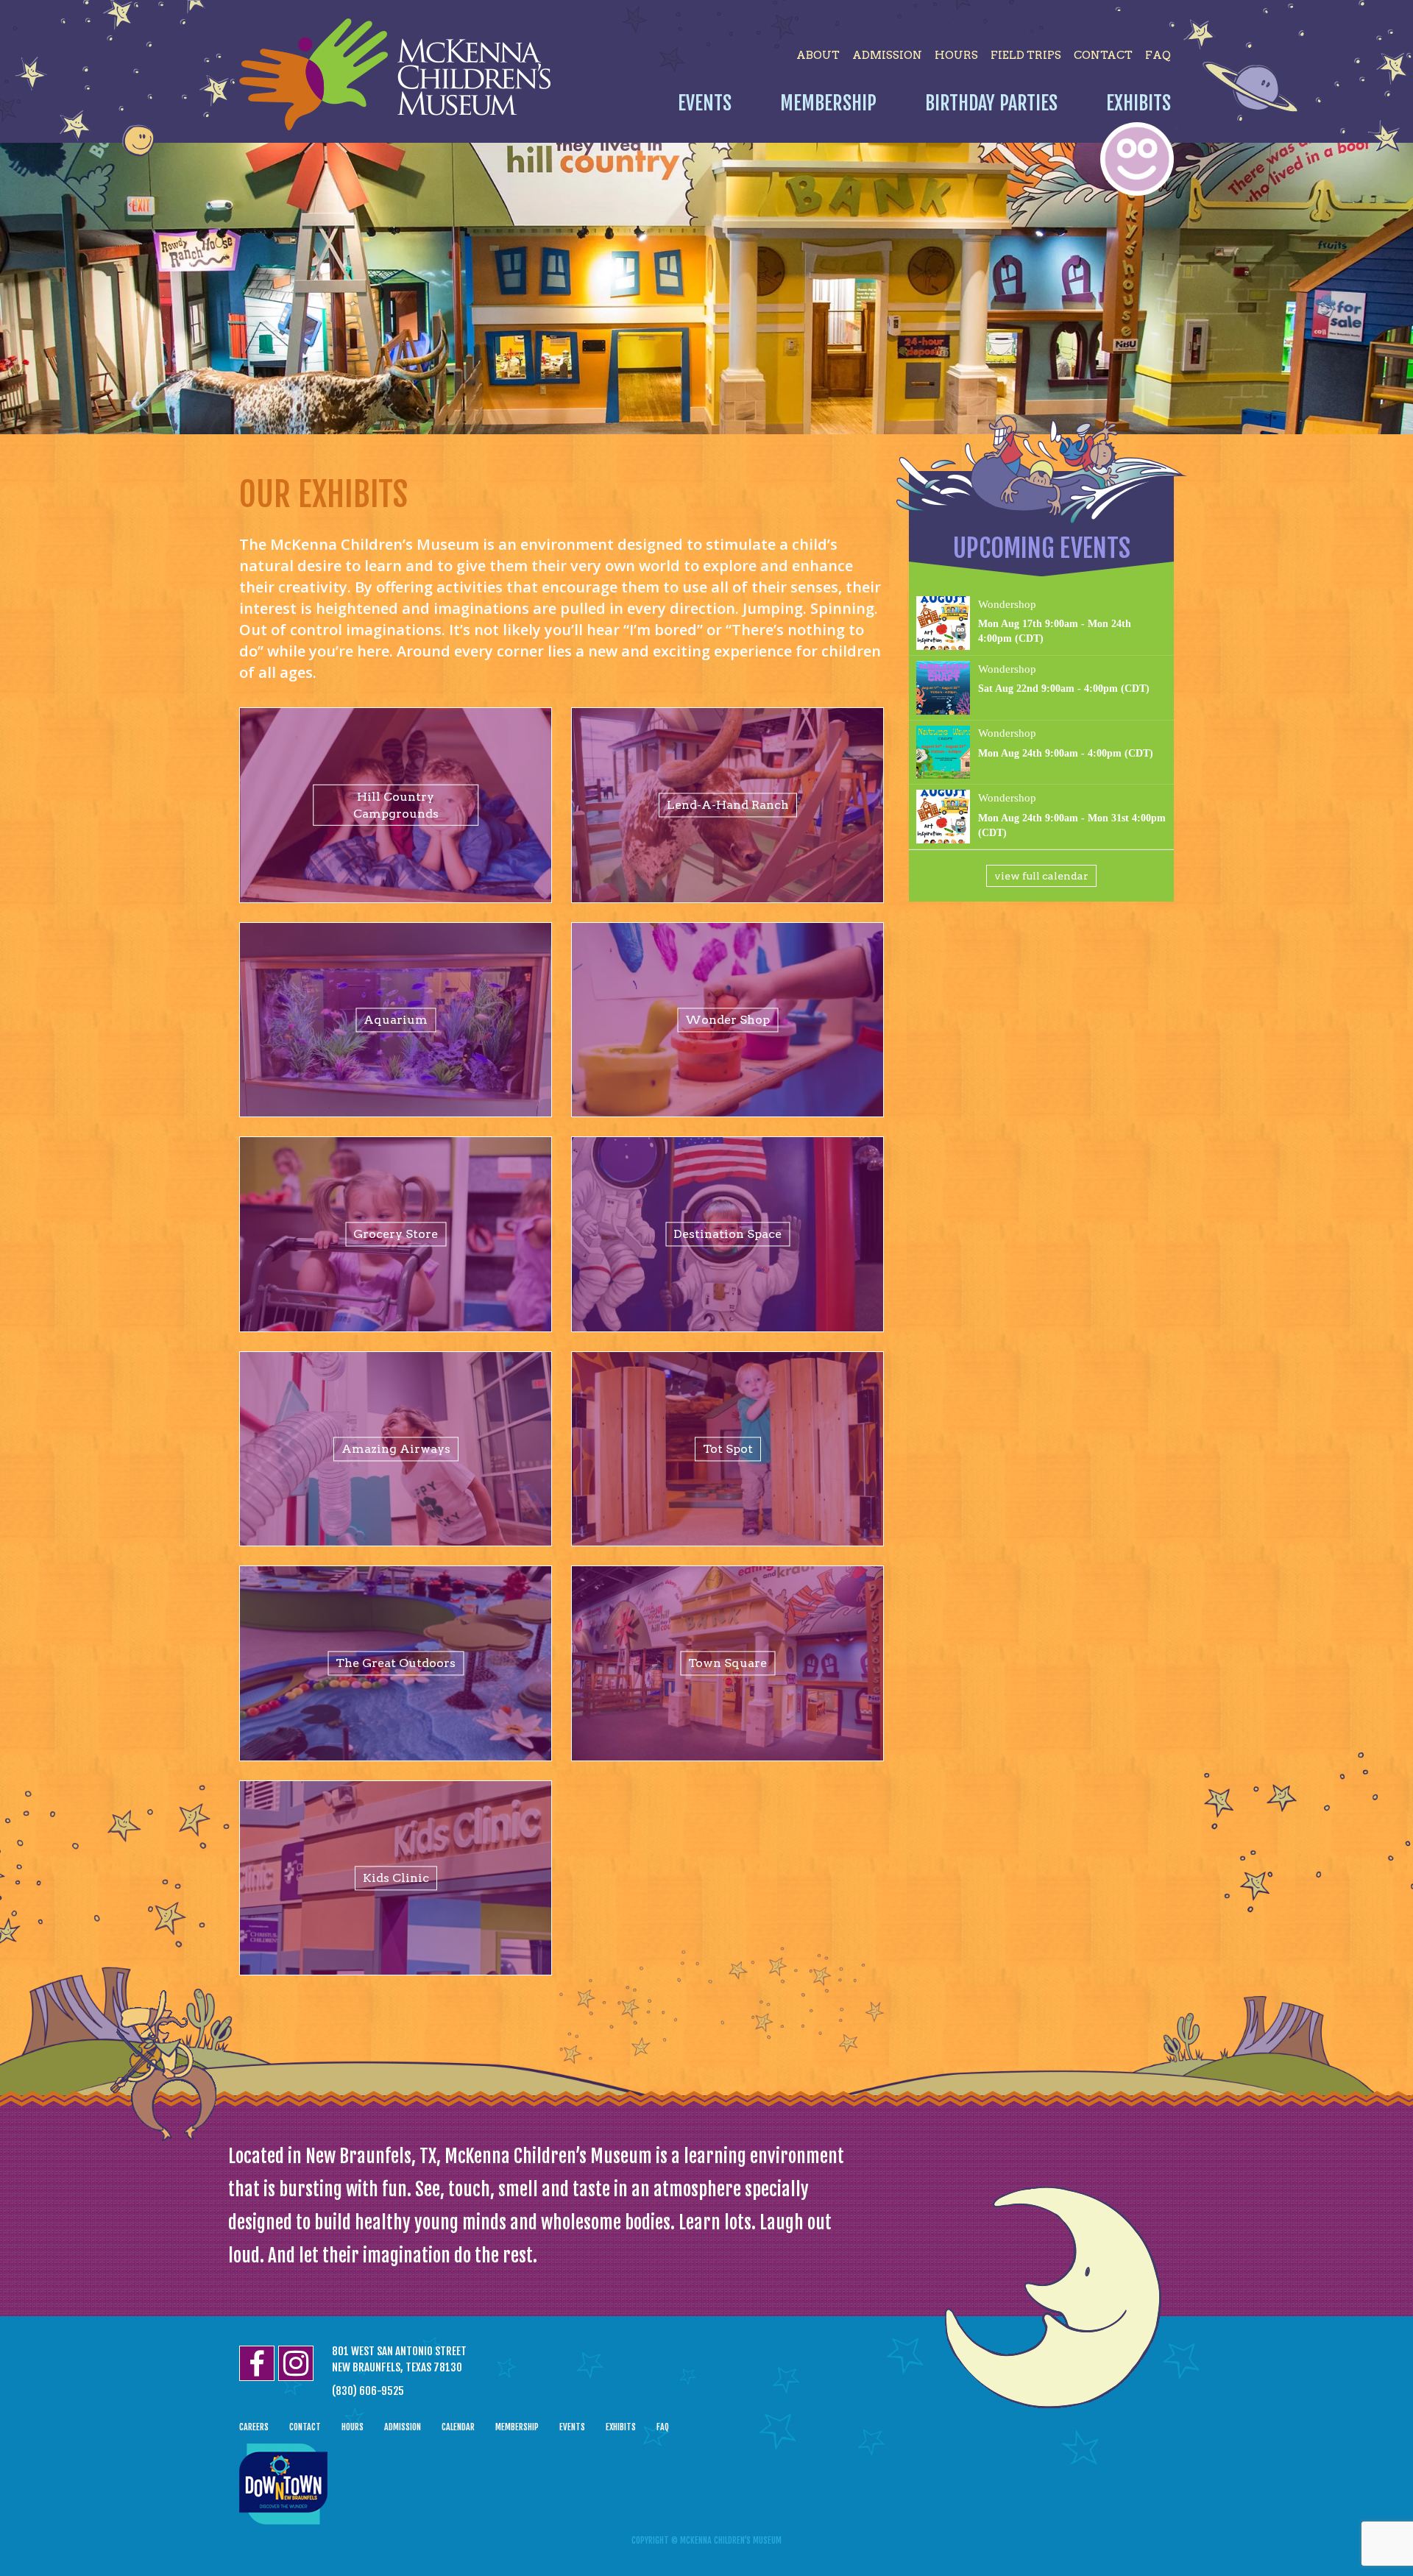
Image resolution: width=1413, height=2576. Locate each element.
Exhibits (1138, 103)
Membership (828, 103)
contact (1103, 55)
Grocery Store (396, 1234)
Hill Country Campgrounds (396, 805)
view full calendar (1041, 876)
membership (517, 2427)
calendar (458, 2427)
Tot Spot (728, 1449)
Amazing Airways (396, 1449)
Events (705, 103)
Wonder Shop (727, 1020)
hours (956, 55)
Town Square (727, 1663)
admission (887, 55)
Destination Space (727, 1234)
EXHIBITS (621, 2427)
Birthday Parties (991, 103)
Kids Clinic (396, 1878)
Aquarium (396, 1020)
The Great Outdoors (396, 1663)
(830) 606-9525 (368, 2391)
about (818, 55)
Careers (254, 2427)
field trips (1026, 55)
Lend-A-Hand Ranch (728, 805)
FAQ (1158, 55)
